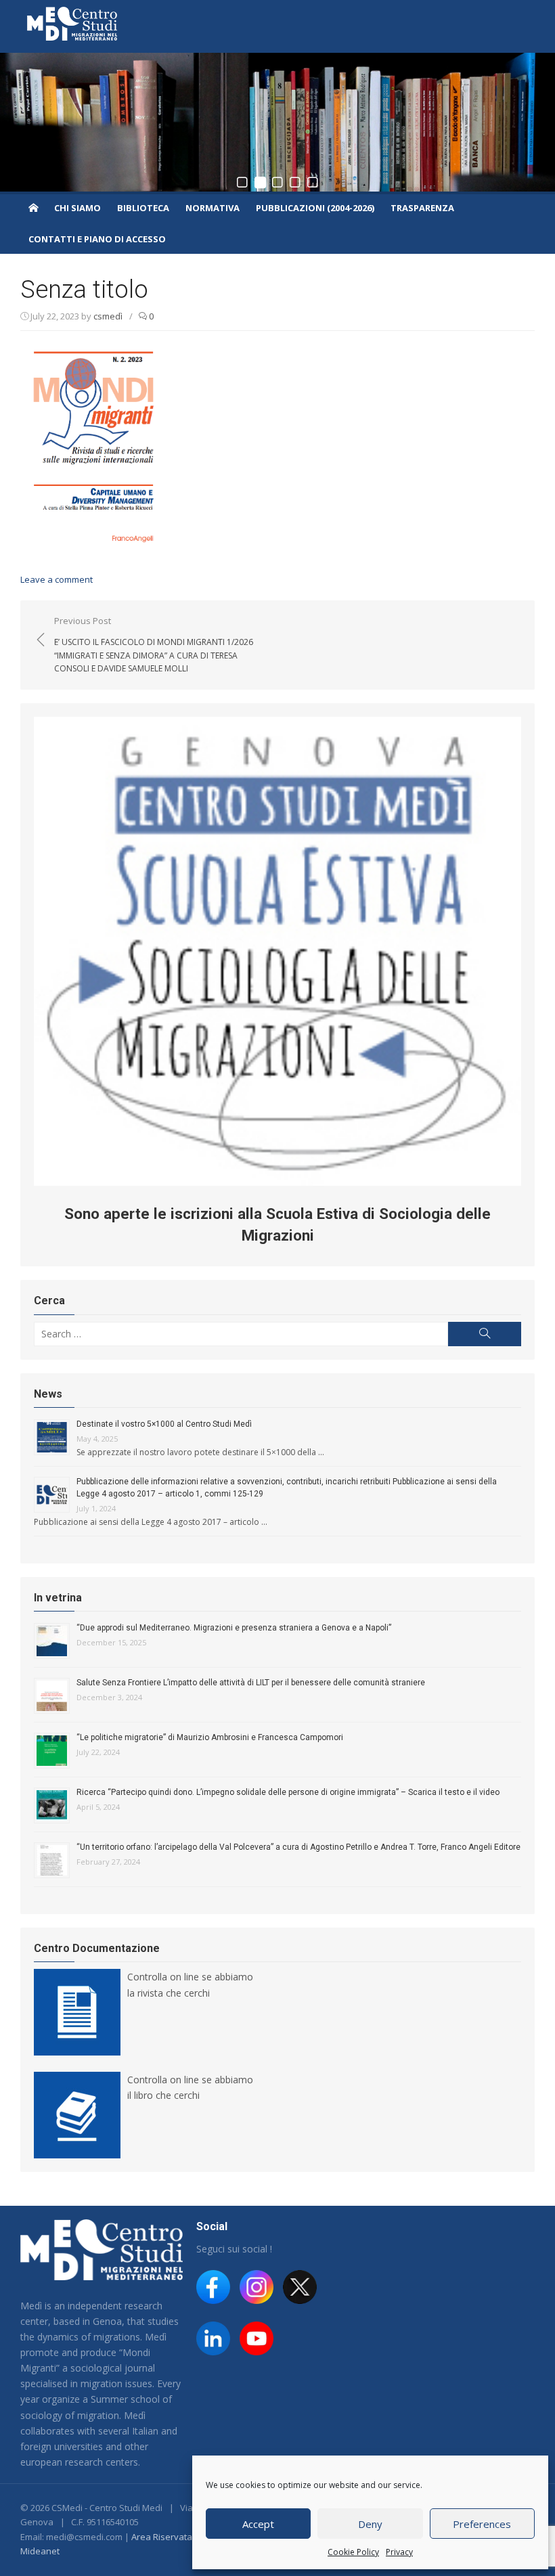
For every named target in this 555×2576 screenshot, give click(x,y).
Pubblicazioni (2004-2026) (315, 208)
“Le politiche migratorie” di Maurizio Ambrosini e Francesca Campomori (210, 1737)
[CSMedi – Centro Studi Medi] (33, 207)
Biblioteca (143, 208)
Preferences (482, 2524)
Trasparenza (422, 208)
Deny (370, 2524)
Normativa (213, 208)
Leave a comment (57, 579)
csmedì (108, 316)
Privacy (399, 2552)
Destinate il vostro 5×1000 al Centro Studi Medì (164, 1424)
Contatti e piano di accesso (97, 239)
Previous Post (154, 644)
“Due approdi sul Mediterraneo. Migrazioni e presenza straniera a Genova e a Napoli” (234, 1628)
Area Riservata (162, 2537)
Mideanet (40, 2551)
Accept (258, 2524)
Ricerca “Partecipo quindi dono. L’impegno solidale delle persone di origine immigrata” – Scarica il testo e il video (288, 1792)
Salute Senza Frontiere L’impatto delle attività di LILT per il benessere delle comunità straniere (251, 1683)
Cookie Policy (353, 2552)
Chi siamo (77, 208)
